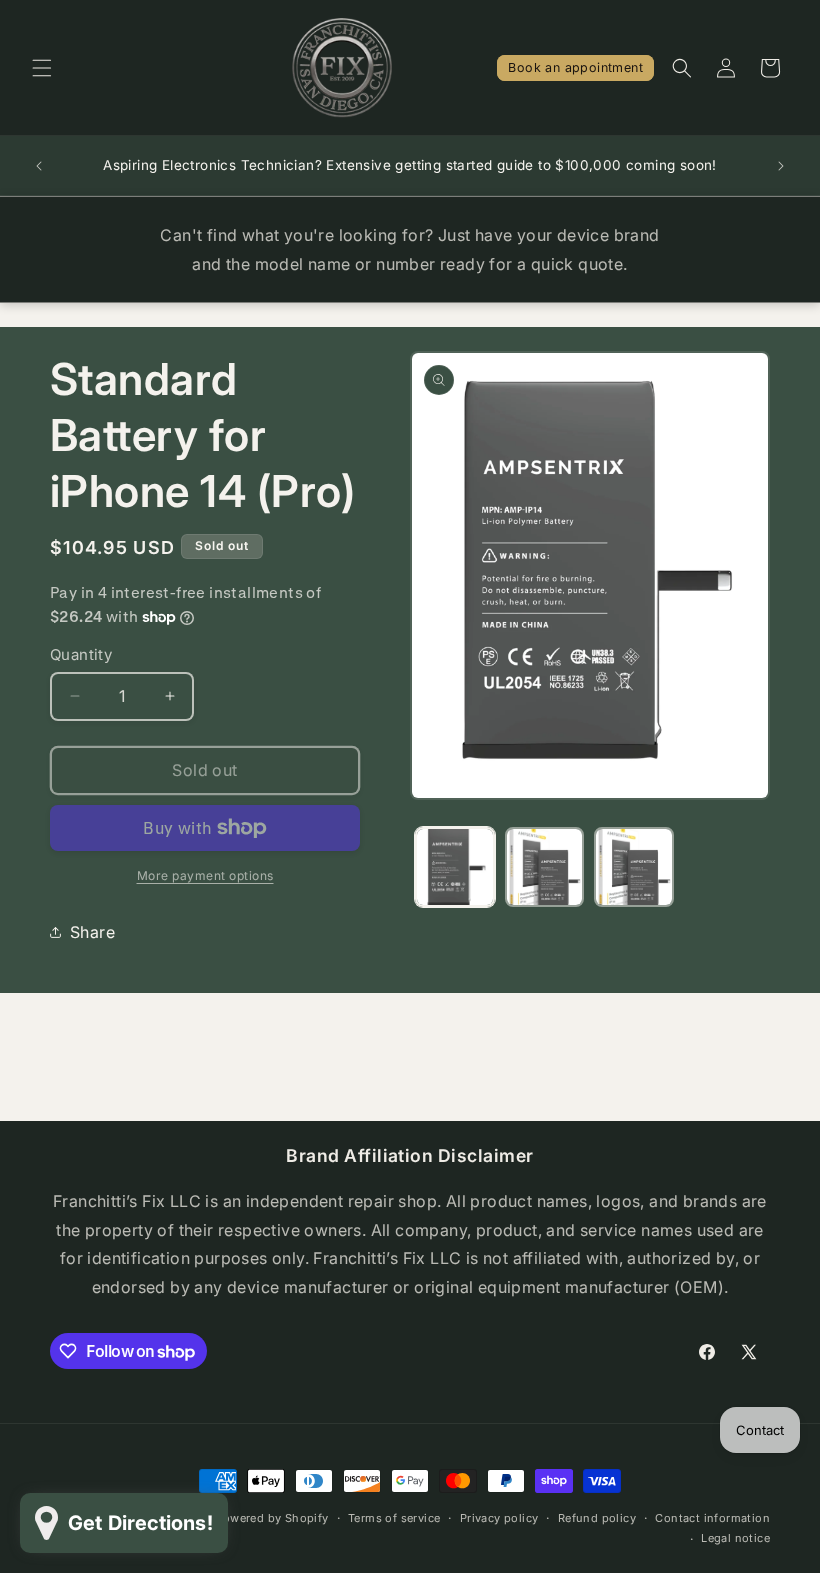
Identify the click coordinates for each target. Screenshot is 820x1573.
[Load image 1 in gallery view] (455, 867)
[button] (42, 68)
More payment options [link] (205, 875)
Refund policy (597, 1518)
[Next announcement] (781, 166)
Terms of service (394, 1518)
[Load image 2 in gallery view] (545, 867)
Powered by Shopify (271, 1518)
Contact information (712, 1518)
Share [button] (92, 932)
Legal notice (735, 1538)
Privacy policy (499, 1518)
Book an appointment (575, 67)
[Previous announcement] (39, 166)
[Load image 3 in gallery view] (634, 867)
